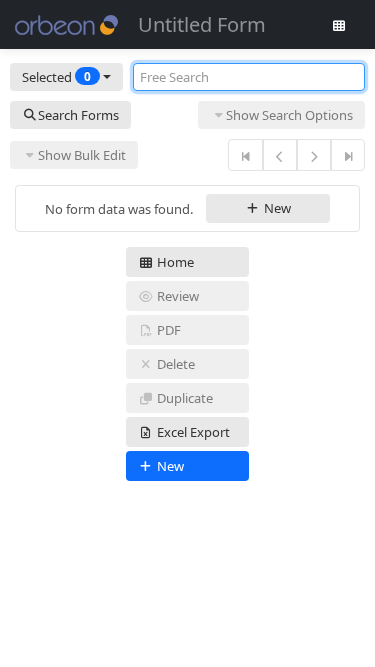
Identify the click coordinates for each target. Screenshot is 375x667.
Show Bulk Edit (82, 155)
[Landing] (339, 25)
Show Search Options (289, 115)
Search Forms (78, 115)
